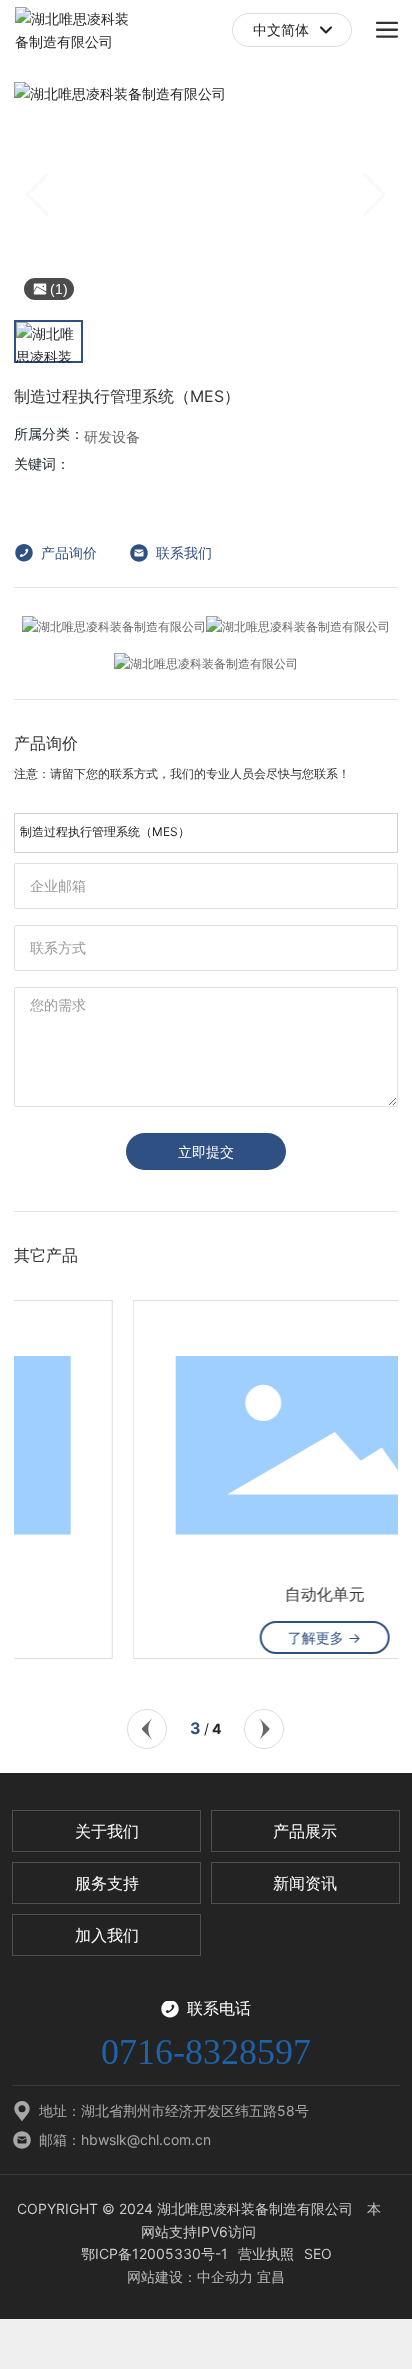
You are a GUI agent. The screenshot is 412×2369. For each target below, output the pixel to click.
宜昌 (271, 2276)
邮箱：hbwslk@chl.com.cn (125, 2139)
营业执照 (266, 2253)
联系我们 (184, 553)
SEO (318, 2253)
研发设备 (112, 437)
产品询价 (69, 553)
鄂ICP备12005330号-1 (154, 2253)
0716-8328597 (206, 2052)
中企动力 (225, 2276)
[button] (147, 1729)
